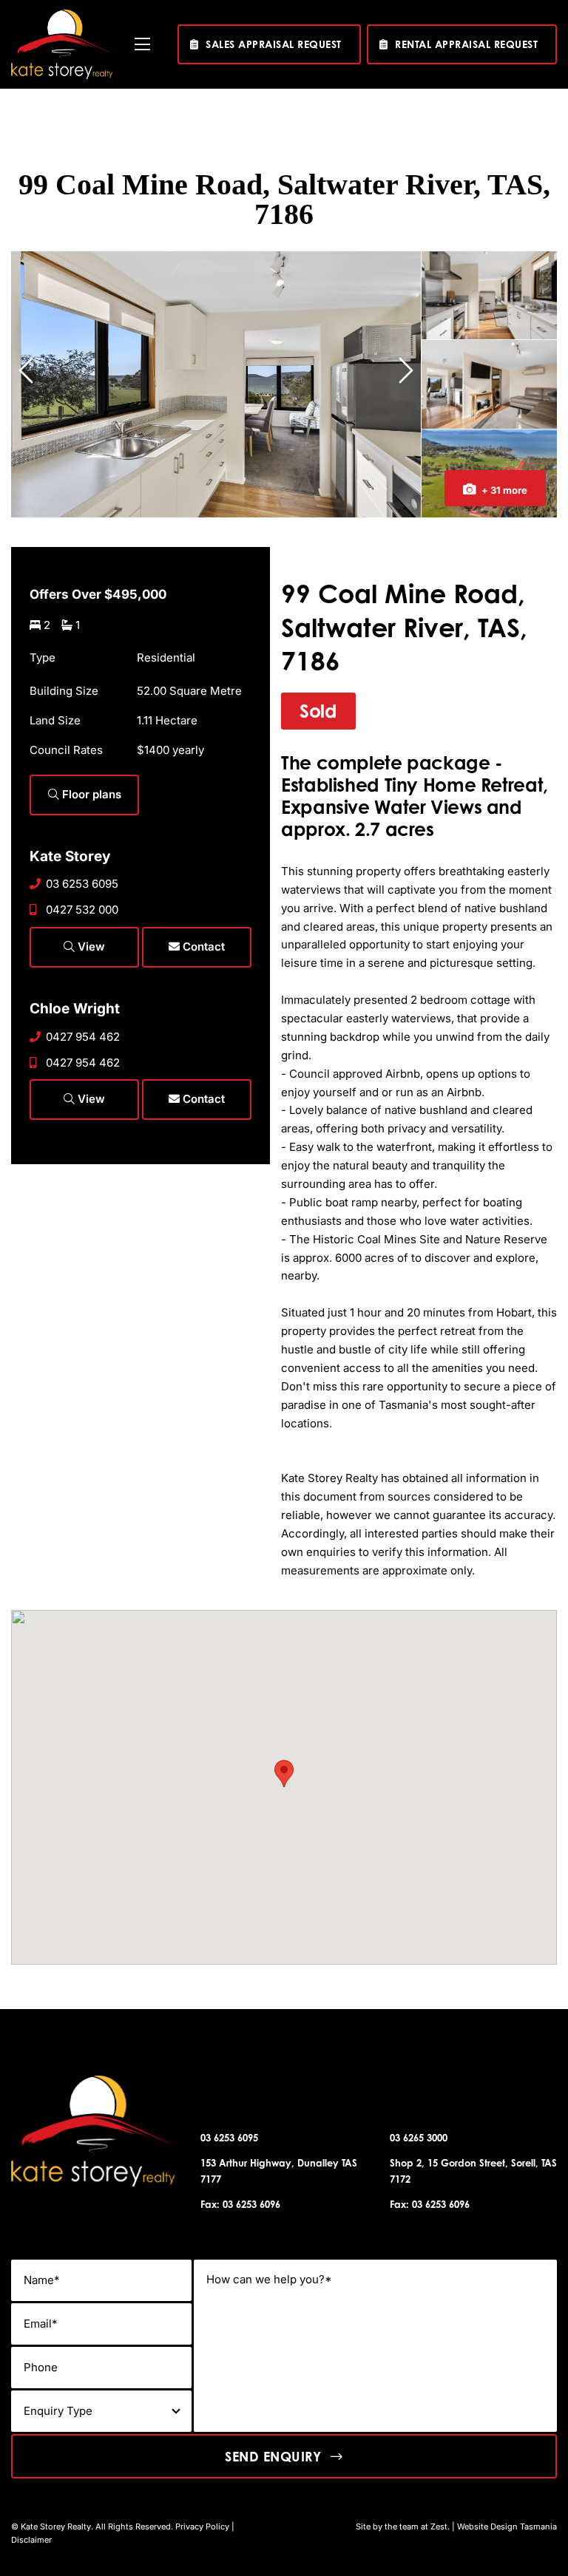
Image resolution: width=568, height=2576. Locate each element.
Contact (202, 947)
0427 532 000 (82, 910)
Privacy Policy (202, 2526)
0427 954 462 (83, 1037)
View (90, 947)
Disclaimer (31, 2540)
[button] (284, 1774)
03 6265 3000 (419, 2138)
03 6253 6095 (82, 884)
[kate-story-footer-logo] (63, 15)
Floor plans (90, 794)
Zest (439, 2526)
